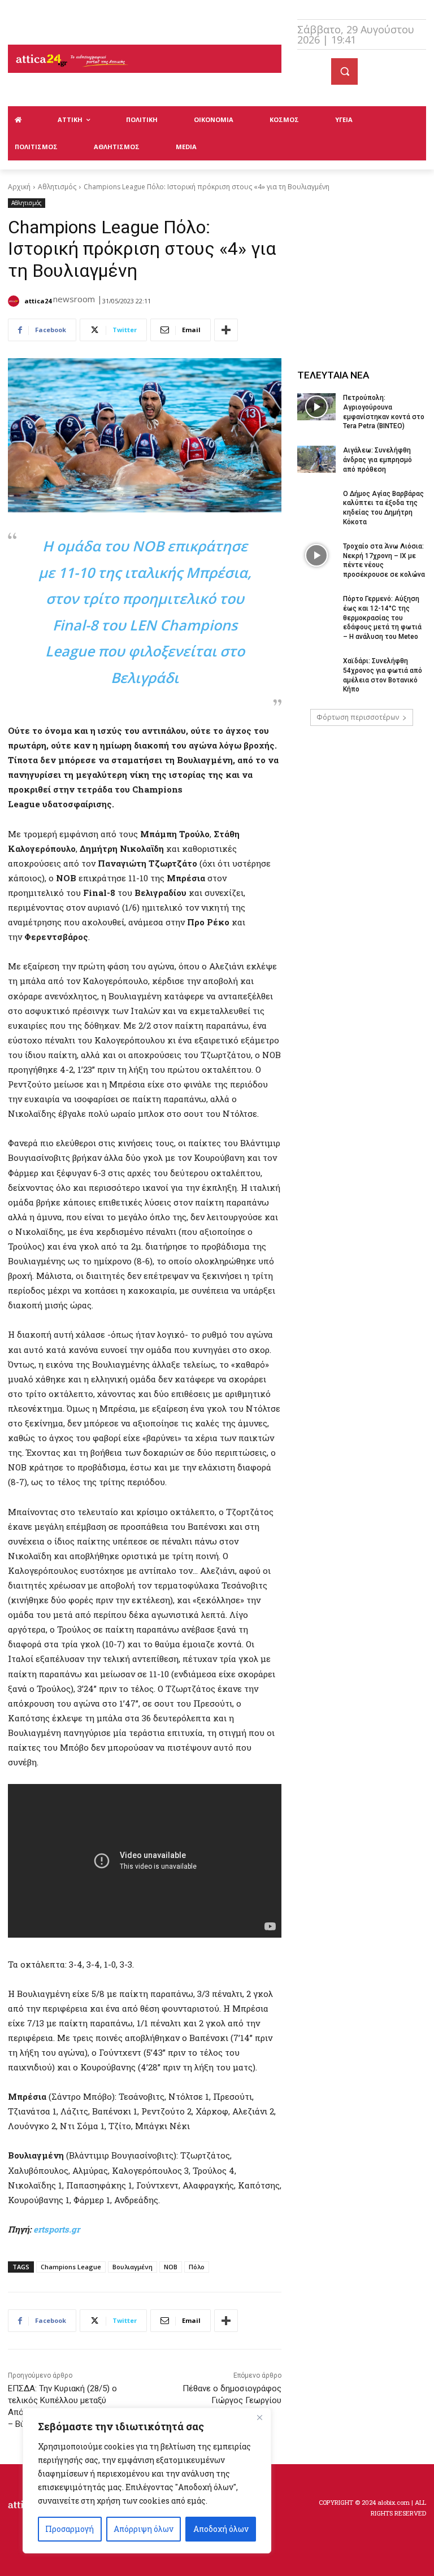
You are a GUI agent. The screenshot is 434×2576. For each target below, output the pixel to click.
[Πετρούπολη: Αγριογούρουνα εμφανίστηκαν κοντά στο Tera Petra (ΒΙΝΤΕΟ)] (316, 407)
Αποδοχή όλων (221, 2529)
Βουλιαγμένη (133, 2267)
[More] (226, 330)
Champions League (71, 2267)
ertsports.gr (57, 2229)
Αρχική (19, 187)
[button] (344, 71)
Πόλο (197, 2267)
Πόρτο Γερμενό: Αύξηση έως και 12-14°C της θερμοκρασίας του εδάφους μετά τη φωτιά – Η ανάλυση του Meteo (382, 618)
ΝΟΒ (171, 2267)
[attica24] (15, 301)
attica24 (38, 301)
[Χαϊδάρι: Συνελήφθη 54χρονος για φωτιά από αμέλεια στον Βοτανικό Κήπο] (316, 670)
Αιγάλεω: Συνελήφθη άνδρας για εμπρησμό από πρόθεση (377, 460)
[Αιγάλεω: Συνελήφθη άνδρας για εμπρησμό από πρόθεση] (316, 459)
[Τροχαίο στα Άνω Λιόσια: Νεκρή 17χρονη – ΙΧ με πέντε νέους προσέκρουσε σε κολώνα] (316, 555)
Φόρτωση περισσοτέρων (358, 717)
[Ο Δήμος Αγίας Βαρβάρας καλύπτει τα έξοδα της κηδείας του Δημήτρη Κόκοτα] (316, 503)
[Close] (259, 2417)
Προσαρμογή (70, 2529)
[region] (147, 2481)
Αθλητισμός (57, 187)
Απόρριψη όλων (144, 2529)
